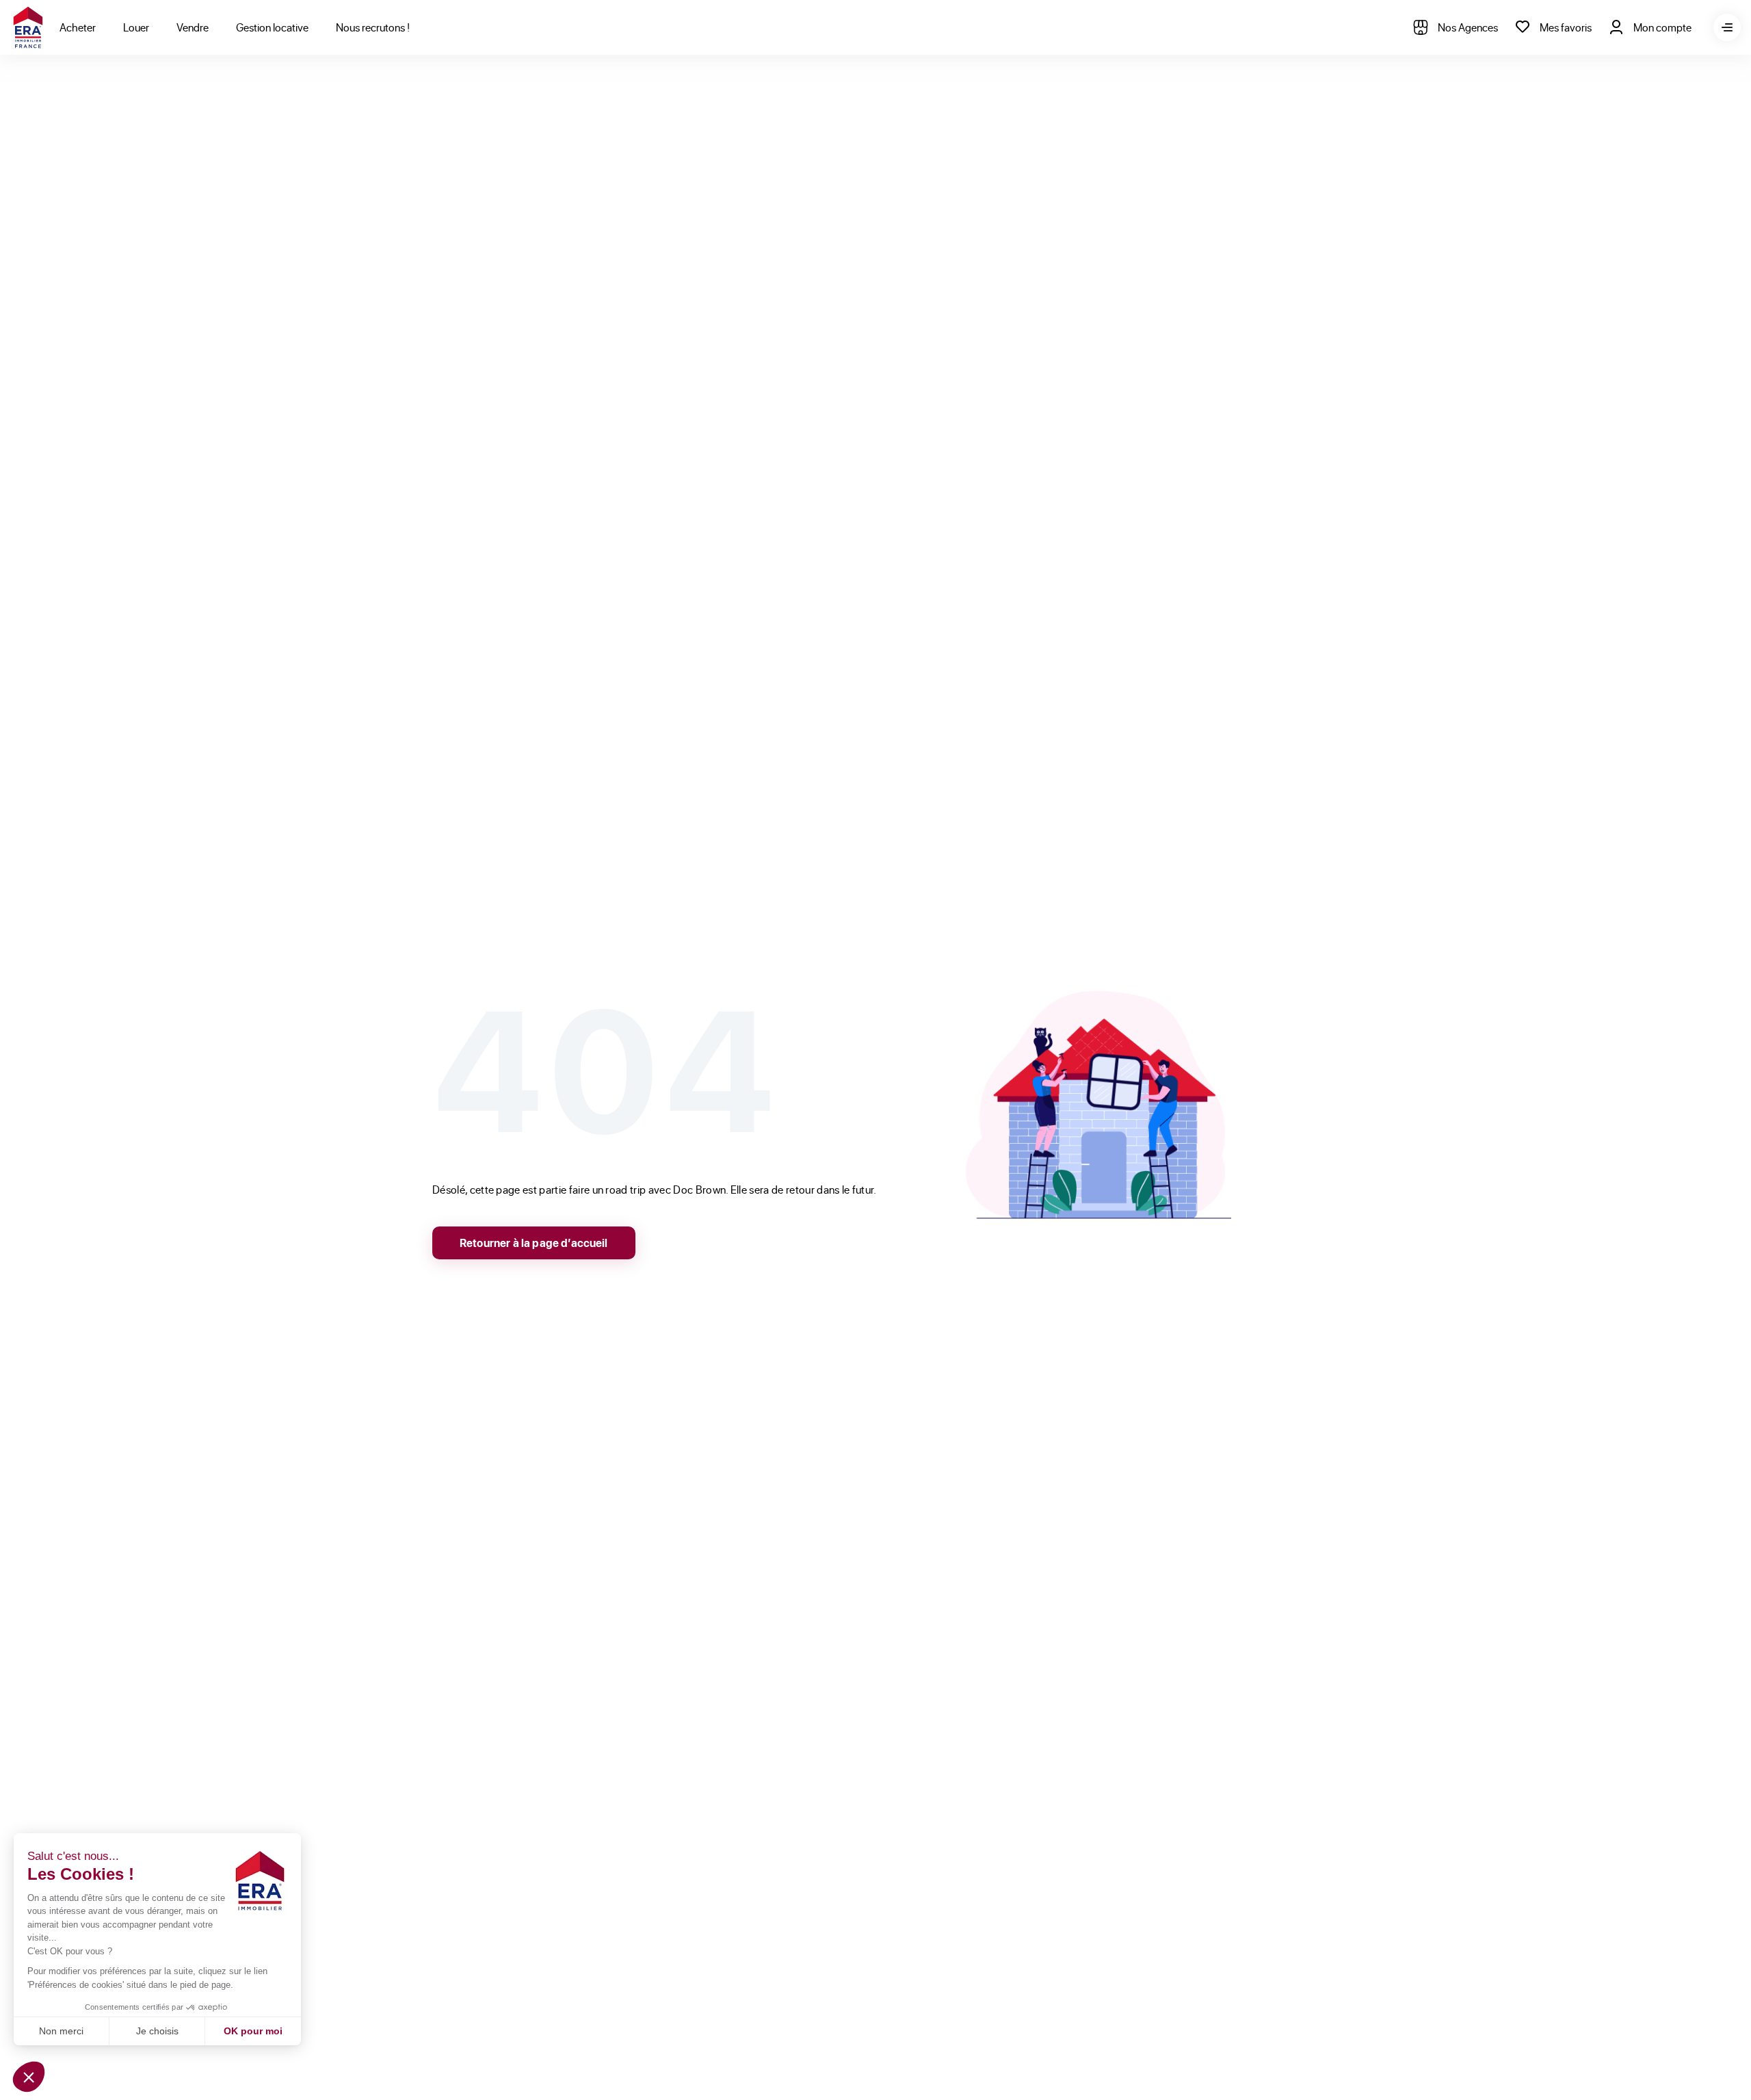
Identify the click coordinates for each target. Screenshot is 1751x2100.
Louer (136, 27)
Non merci (61, 2031)
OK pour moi (253, 2031)
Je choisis (157, 2031)
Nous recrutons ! (373, 27)
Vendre (193, 27)
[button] (29, 2077)
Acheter (78, 27)
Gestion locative (272, 27)
